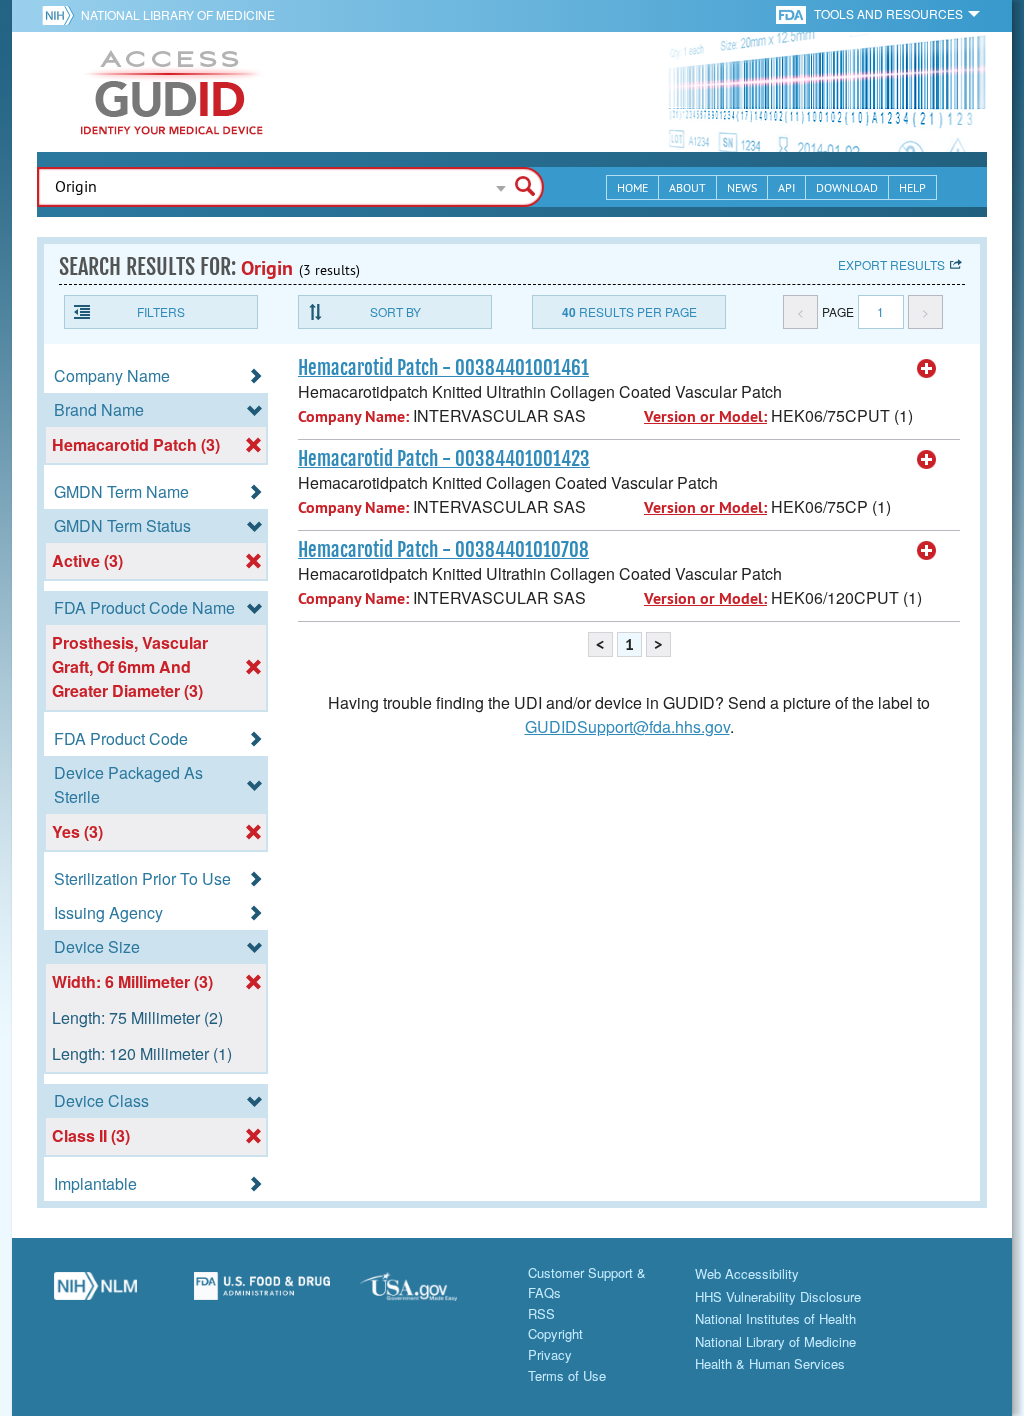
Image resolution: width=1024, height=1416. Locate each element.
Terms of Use (567, 1375)
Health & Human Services (770, 1363)
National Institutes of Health (775, 1318)
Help (912, 187)
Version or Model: (705, 416)
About (687, 187)
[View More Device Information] (927, 369)
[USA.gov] (428, 1294)
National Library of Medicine (178, 14)
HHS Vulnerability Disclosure (778, 1296)
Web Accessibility (747, 1273)
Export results (891, 264)
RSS (541, 1313)
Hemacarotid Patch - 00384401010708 (443, 550)
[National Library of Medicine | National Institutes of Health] (95, 1294)
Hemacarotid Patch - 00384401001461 (443, 368)
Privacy (550, 1354)
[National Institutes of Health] (61, 15)
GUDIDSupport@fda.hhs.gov (627, 726)
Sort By (395, 311)
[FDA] (792, 13)
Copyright (555, 1333)
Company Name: (353, 416)
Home (632, 187)
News (742, 187)
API (786, 187)
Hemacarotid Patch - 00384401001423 (444, 459)
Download (847, 187)
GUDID (172, 92)
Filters (161, 311)
